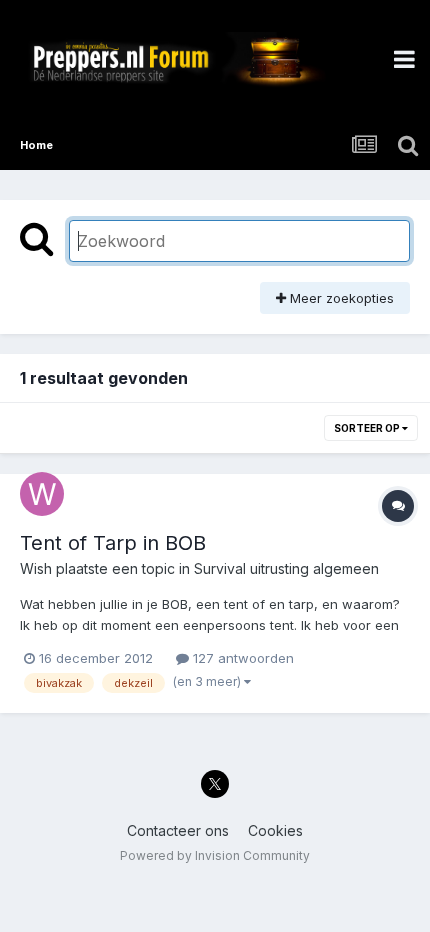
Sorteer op (368, 428)
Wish (36, 568)
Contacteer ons (178, 830)
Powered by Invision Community (215, 855)
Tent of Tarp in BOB (113, 543)
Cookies (275, 830)
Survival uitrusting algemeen (286, 568)
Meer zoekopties (340, 298)
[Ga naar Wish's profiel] (42, 494)
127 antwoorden (241, 658)
